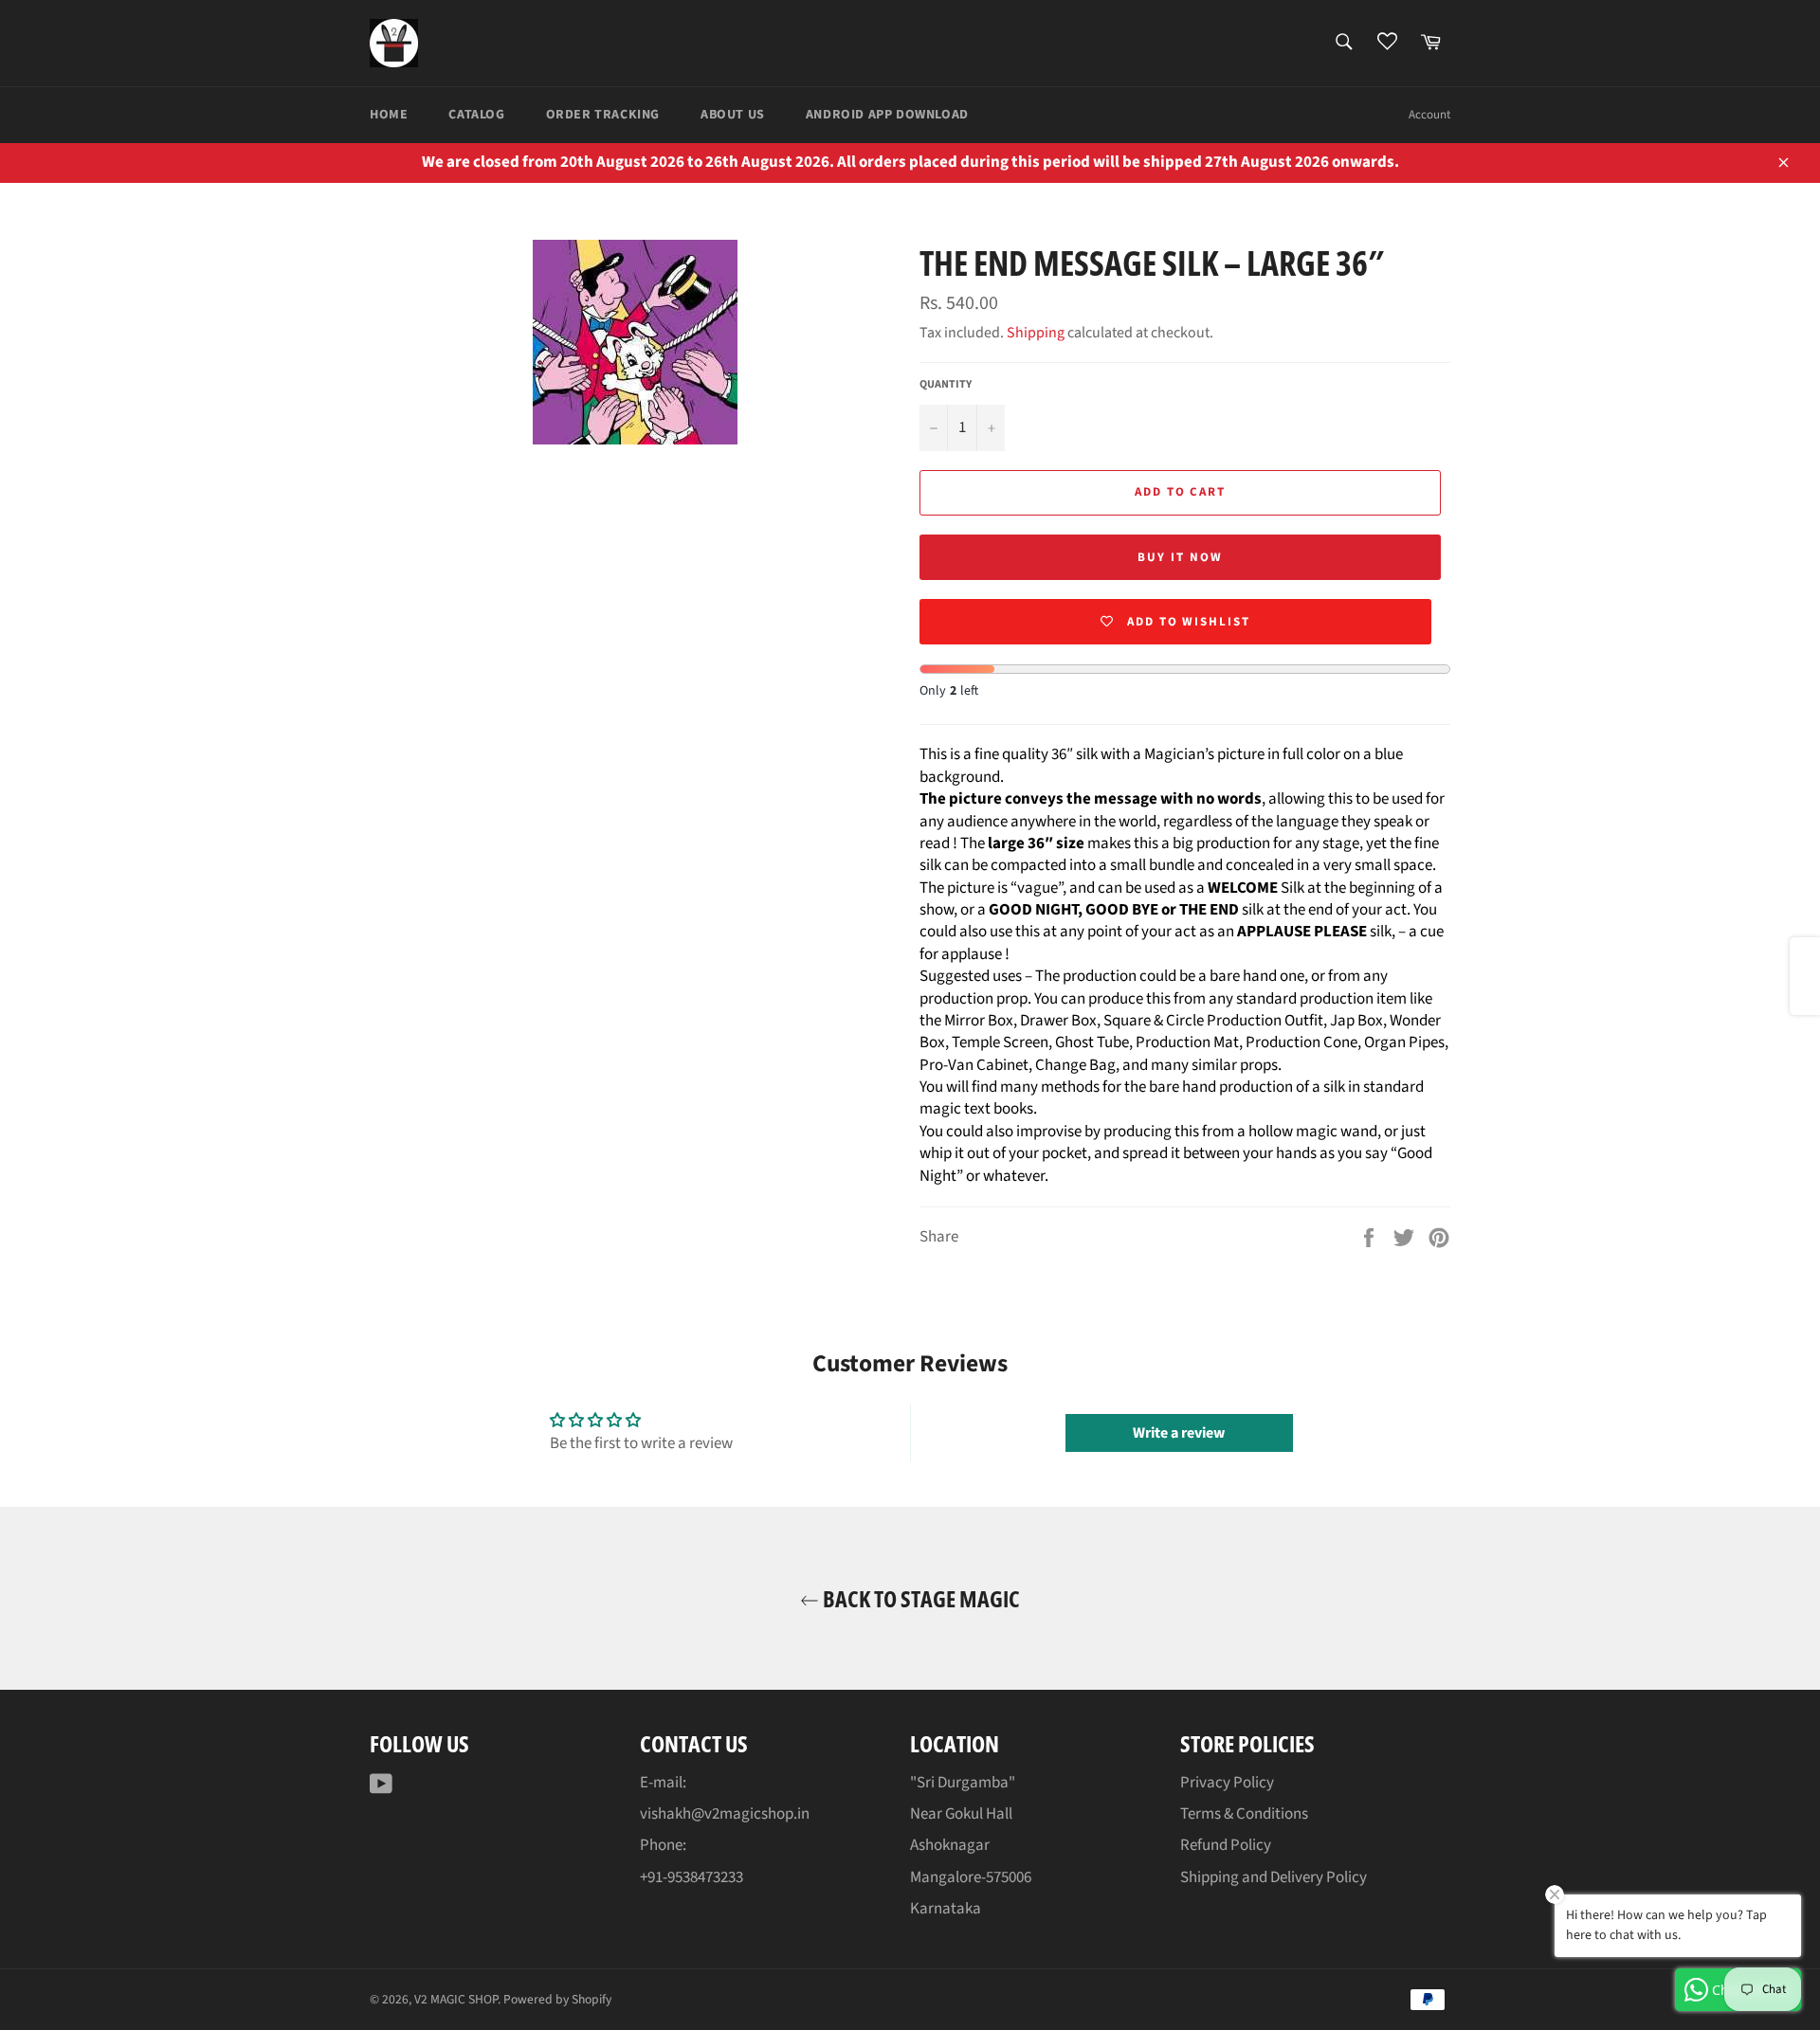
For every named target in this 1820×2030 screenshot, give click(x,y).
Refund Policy (1226, 1845)
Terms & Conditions (1244, 1814)
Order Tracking (603, 115)
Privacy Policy (1227, 1783)
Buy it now (1180, 557)
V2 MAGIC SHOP (456, 1999)
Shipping (1036, 333)
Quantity (946, 385)
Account (1429, 115)
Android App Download (887, 115)
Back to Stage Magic (919, 1598)
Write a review (1179, 1433)
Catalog (476, 115)
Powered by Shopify (557, 1999)
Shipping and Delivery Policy (1274, 1877)
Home (389, 115)
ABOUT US (733, 115)
